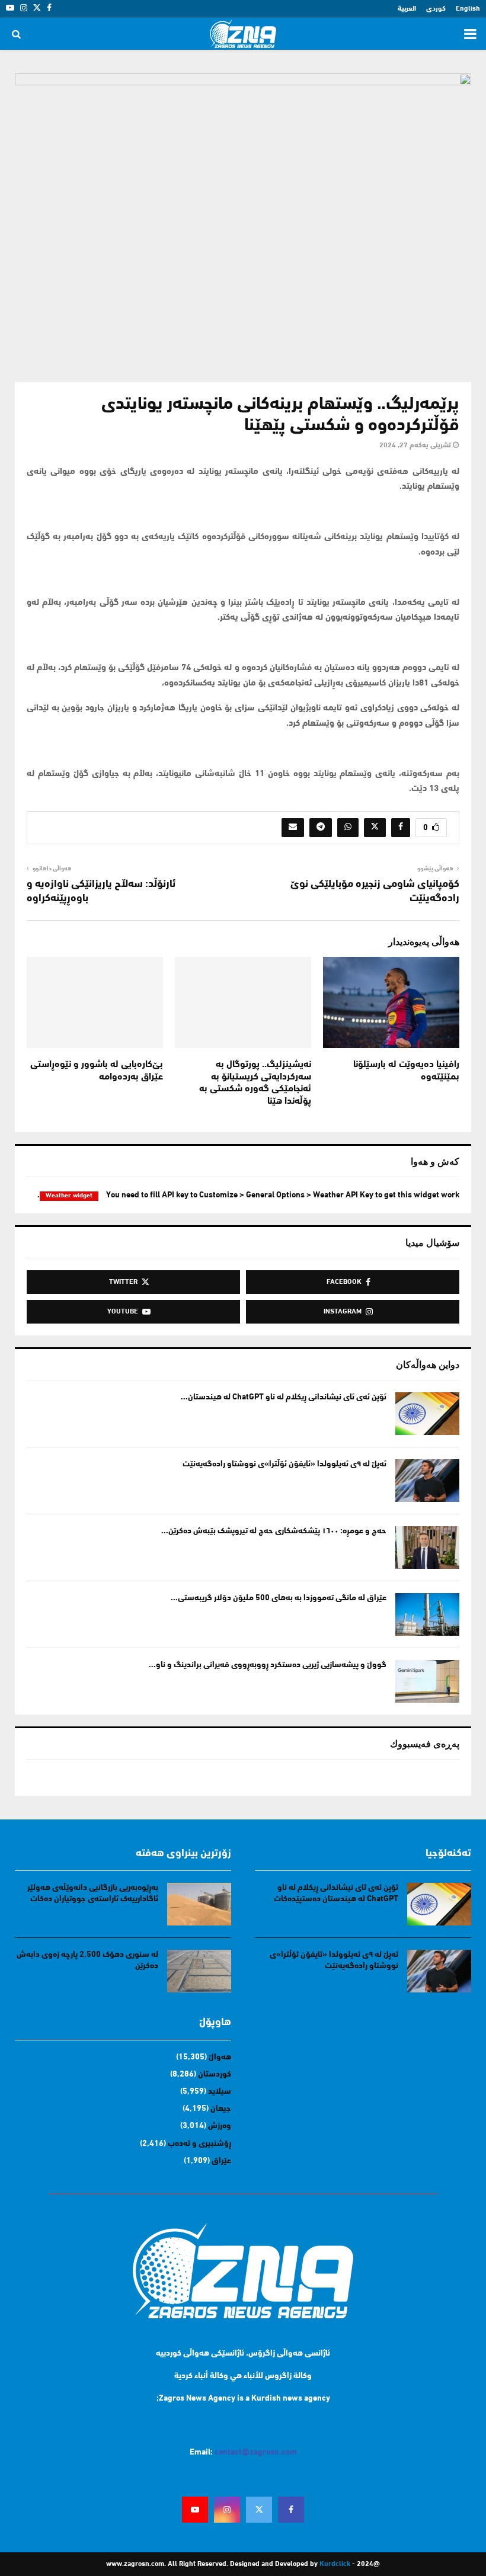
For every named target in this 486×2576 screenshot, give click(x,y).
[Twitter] (259, 2510)
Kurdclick (335, 2564)
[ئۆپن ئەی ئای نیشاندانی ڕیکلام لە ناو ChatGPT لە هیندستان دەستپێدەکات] (427, 1414)
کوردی (436, 9)
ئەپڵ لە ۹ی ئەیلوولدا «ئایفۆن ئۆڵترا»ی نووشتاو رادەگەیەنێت (284, 1464)
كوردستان (215, 2074)
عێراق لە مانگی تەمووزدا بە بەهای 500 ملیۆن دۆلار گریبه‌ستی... (279, 1598)
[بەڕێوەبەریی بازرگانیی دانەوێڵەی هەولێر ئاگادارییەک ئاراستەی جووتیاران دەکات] (199, 1904)
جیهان (221, 2109)
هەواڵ (220, 2057)
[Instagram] (227, 2510)
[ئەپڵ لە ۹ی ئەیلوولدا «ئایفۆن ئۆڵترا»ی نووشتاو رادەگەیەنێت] (427, 1481)
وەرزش (220, 2126)
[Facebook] (291, 2510)
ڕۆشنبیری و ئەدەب (199, 2144)
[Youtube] (195, 2510)
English (468, 9)
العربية (407, 9)
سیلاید (220, 2092)
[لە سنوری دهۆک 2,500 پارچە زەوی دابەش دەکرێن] (199, 1971)
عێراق (221, 2161)
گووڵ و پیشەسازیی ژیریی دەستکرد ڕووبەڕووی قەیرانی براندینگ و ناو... (268, 1665)
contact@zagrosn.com (256, 2452)
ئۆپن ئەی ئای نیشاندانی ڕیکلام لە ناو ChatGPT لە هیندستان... (284, 1397)
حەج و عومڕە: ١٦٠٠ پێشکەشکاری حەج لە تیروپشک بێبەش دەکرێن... (274, 1531)
